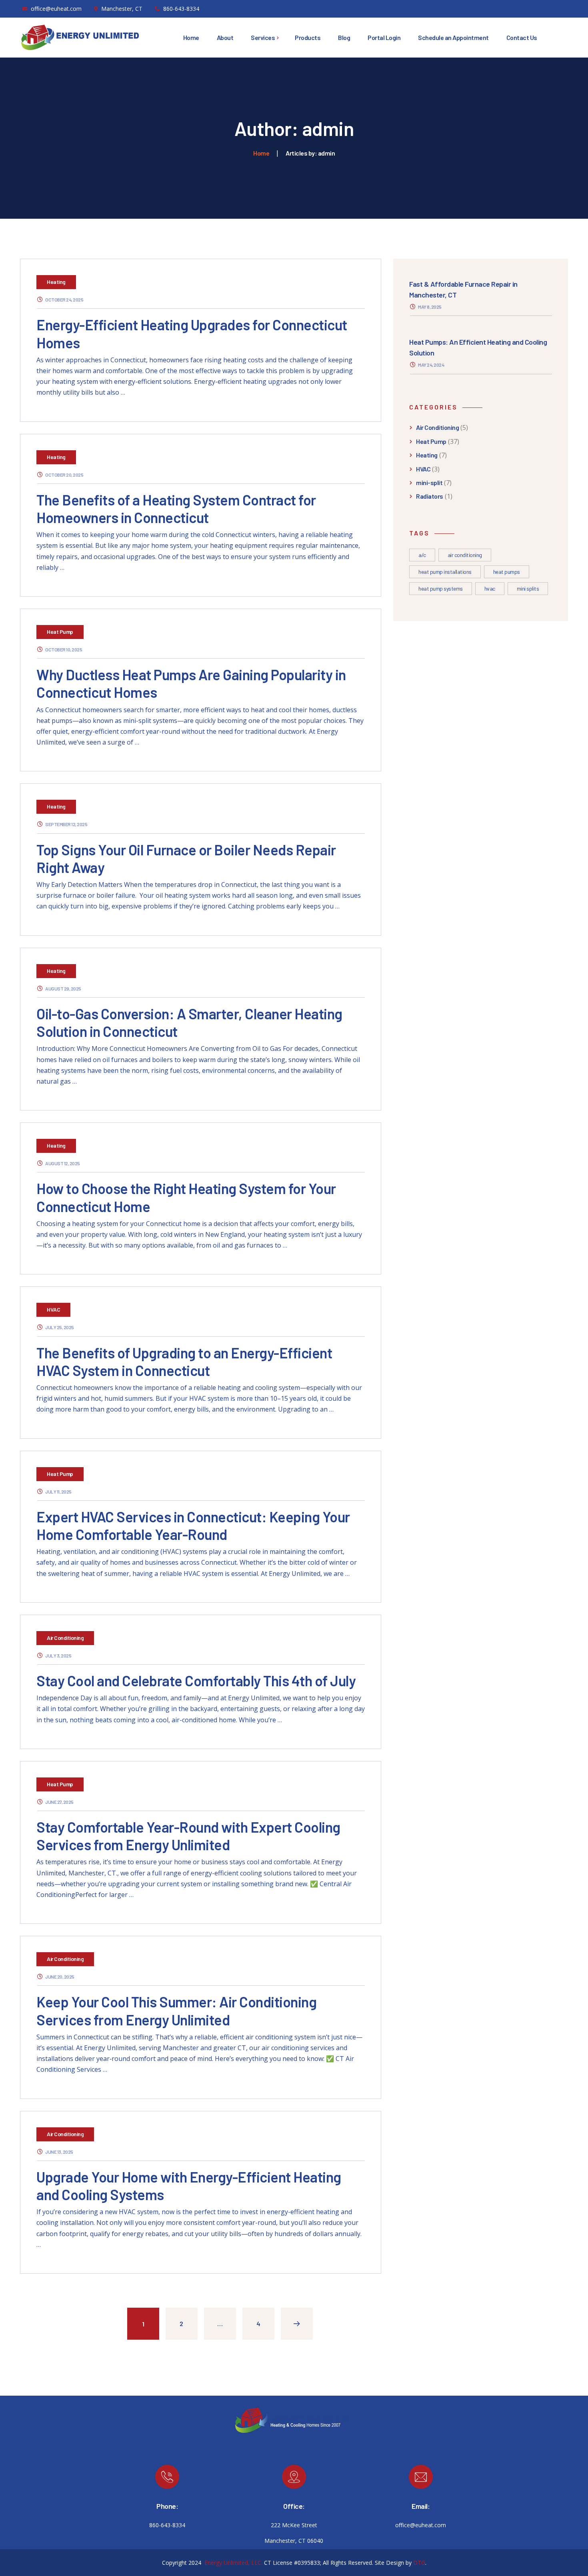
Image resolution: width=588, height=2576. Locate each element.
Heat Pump (60, 632)
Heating (56, 282)
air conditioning (465, 555)
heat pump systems (441, 588)
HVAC (53, 1309)
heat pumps (507, 572)
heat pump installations (445, 572)
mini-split (429, 482)
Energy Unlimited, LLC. (233, 2563)
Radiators (430, 496)
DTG (419, 2563)
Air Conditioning (65, 1638)
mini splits (528, 588)
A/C (422, 555)
